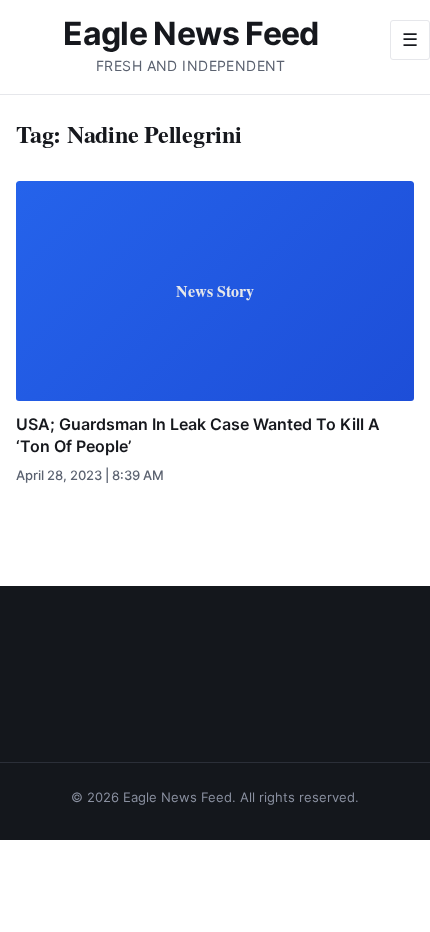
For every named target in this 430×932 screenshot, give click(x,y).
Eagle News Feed (190, 33)
